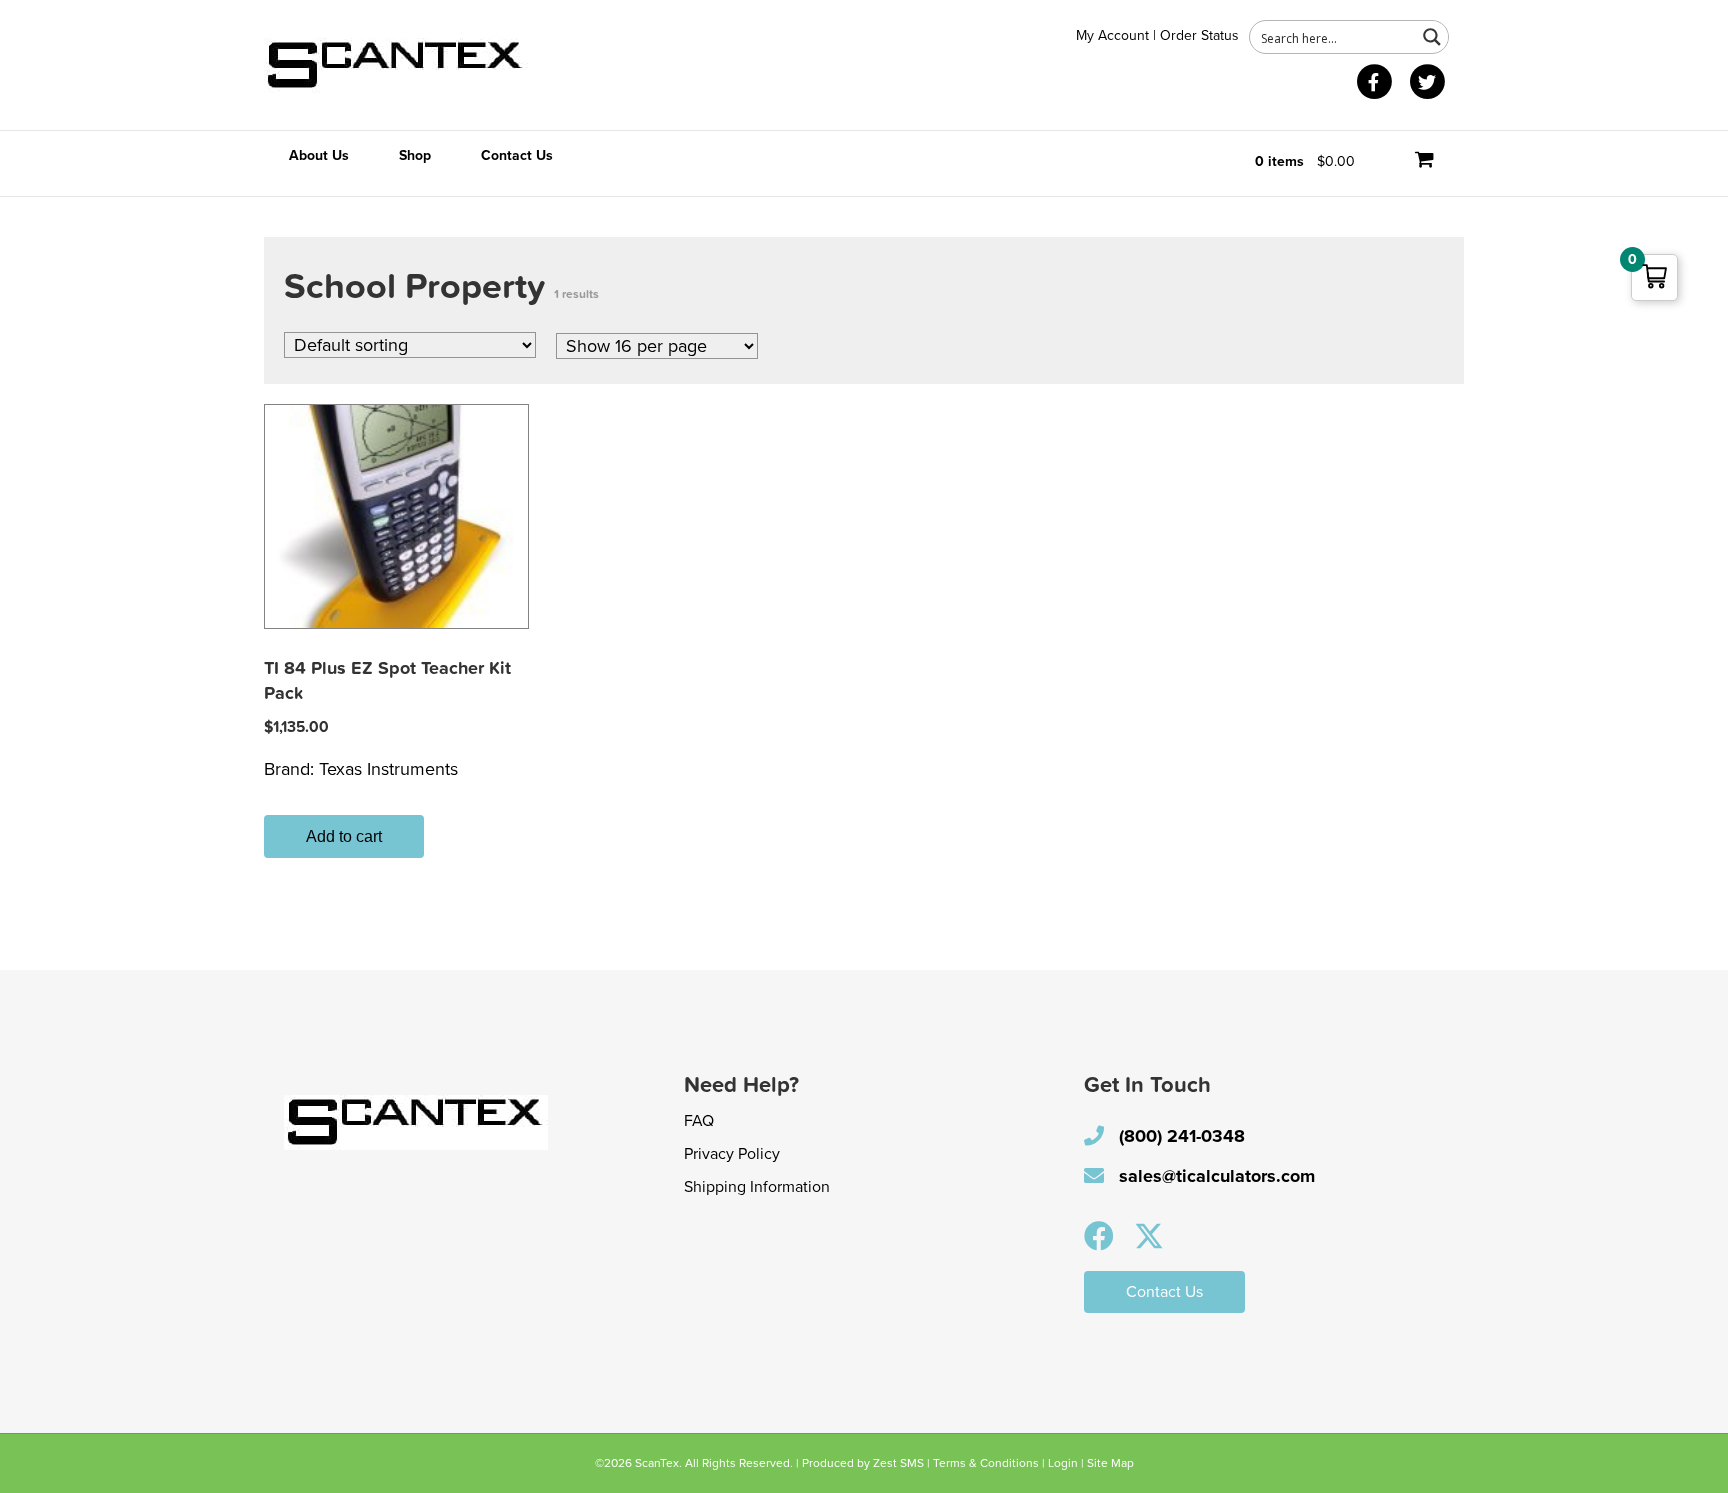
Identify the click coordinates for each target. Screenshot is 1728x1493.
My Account (1112, 35)
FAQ (699, 1121)
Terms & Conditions (986, 1463)
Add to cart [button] (344, 836)
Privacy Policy (732, 1154)
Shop (415, 155)
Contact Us (517, 155)
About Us (319, 155)
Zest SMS (898, 1463)
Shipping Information (757, 1187)
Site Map (1110, 1463)
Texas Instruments (388, 769)
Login (1063, 1463)
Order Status (1199, 35)
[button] (1099, 1236)
